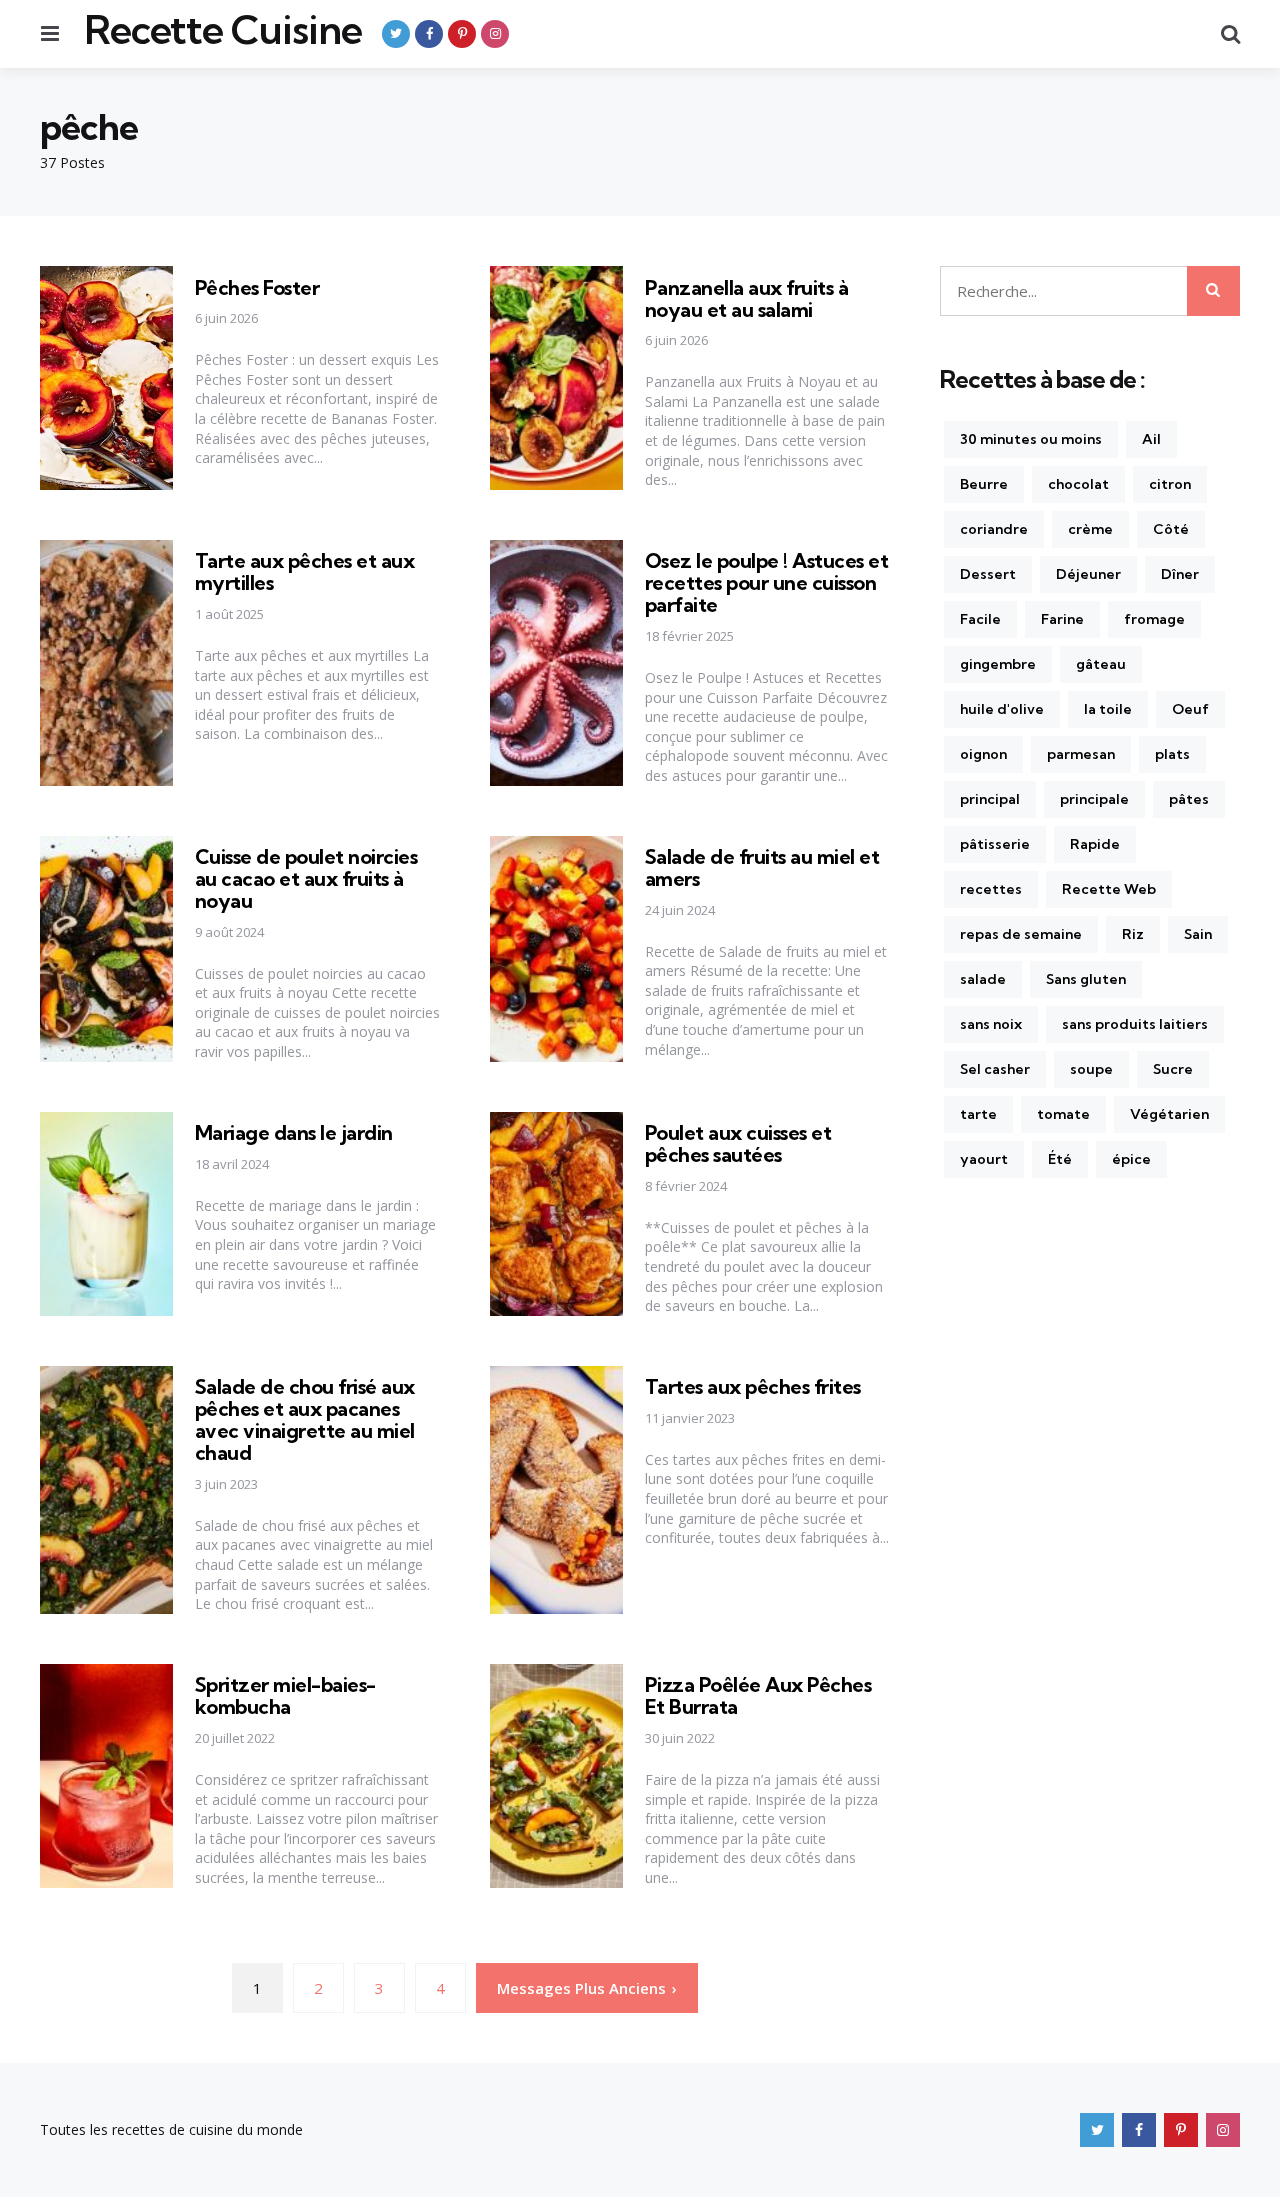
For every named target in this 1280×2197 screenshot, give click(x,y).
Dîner (1180, 574)
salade (983, 979)
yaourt (984, 1159)
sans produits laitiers (1135, 1024)
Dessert (988, 574)
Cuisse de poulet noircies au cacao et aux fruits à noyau (306, 878)
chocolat (1078, 484)
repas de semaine (1021, 934)
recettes (991, 889)
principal (990, 799)
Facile (980, 619)
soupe (1091, 1069)
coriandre (994, 529)
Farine (1062, 619)
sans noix (991, 1024)
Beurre (984, 484)
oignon (983, 754)
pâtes (1189, 799)
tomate (1063, 1114)
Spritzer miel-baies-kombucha (285, 1695)
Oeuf (1190, 709)
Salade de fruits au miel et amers (762, 867)
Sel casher (995, 1069)
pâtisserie (995, 844)
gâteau (1101, 664)
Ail (1151, 439)
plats (1172, 754)
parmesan (1081, 754)
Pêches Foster (257, 287)
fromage (1154, 619)
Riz (1133, 934)
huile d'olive (1002, 709)
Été (1060, 1159)
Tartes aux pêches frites (753, 1386)
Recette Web (1109, 889)
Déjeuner (1088, 574)
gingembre (998, 664)
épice (1131, 1159)
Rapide (1095, 844)
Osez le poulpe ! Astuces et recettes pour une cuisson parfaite (767, 582)
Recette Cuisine (223, 30)
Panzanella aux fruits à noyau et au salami (747, 298)
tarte (978, 1114)
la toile (1108, 709)
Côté (1171, 529)
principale (1094, 799)
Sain (1198, 934)
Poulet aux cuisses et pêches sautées (738, 1143)
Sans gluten (1086, 979)
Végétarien (1169, 1114)
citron (1170, 484)
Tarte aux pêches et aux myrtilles (305, 571)
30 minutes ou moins (1031, 439)
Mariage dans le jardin (294, 1132)
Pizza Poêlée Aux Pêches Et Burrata (758, 1695)
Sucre (1173, 1069)
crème (1090, 529)
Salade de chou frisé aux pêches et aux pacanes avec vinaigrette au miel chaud (305, 1419)
